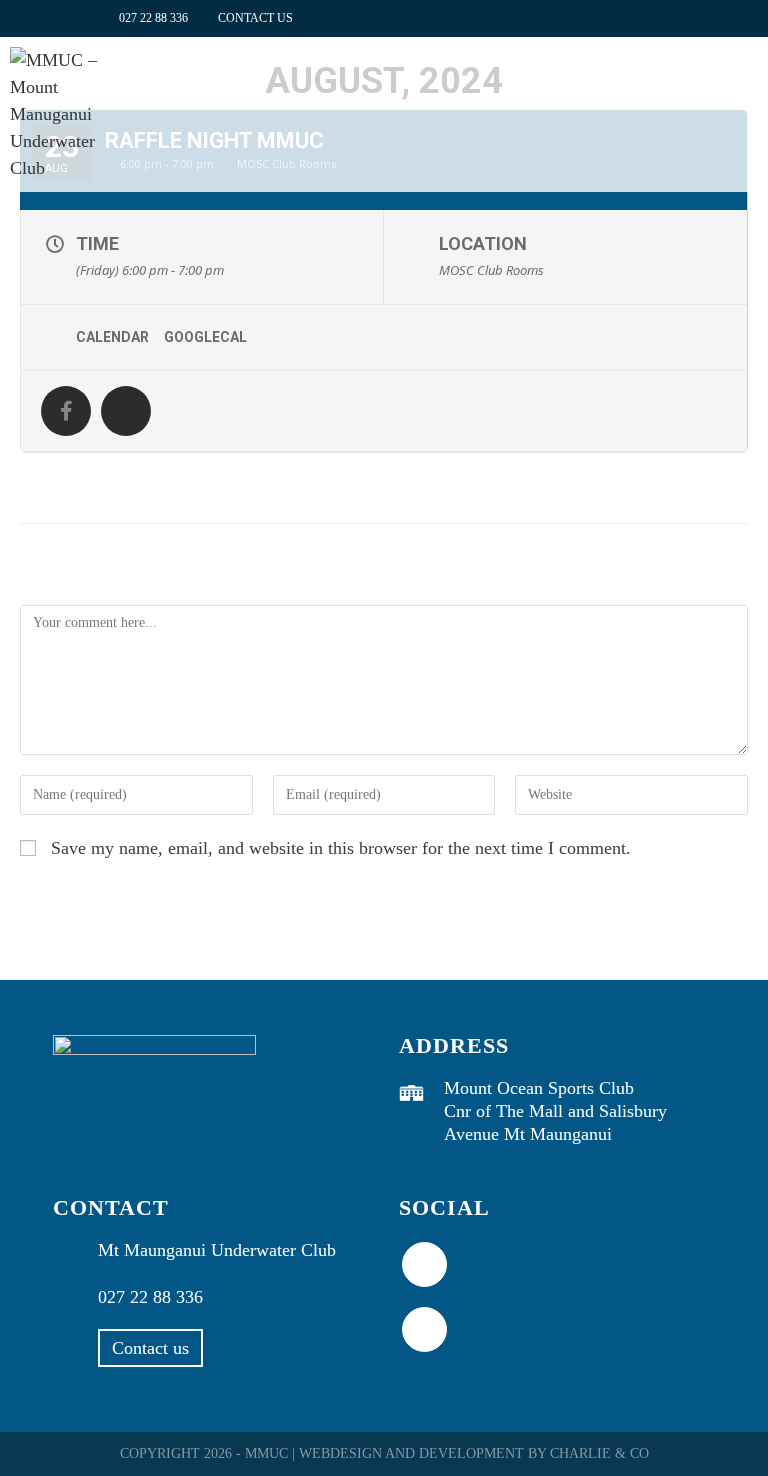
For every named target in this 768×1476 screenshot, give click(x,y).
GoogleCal (205, 337)
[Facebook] (424, 1264)
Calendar (112, 337)
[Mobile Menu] (748, 83)
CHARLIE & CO (599, 1453)
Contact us (150, 1348)
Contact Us (255, 18)
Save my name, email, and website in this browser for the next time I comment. (341, 848)
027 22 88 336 (153, 18)
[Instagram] (424, 1329)
